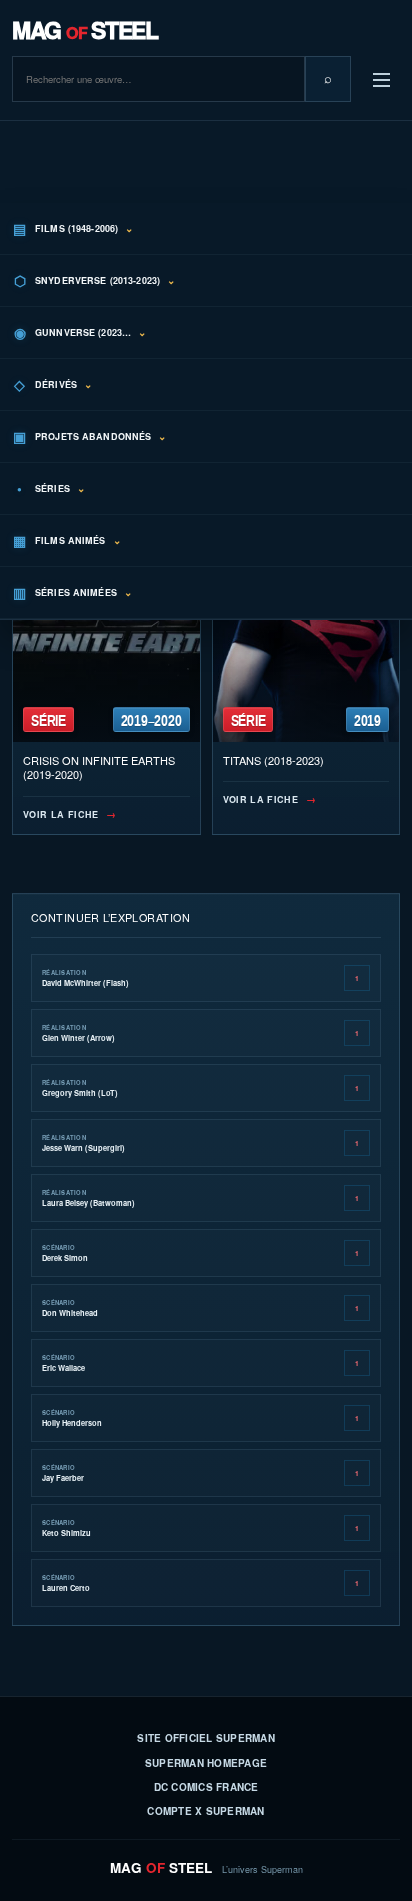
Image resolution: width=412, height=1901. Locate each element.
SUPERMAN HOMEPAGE (206, 1763)
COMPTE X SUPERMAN (205, 1811)
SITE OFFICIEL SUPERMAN (206, 1738)
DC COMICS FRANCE (206, 1787)
